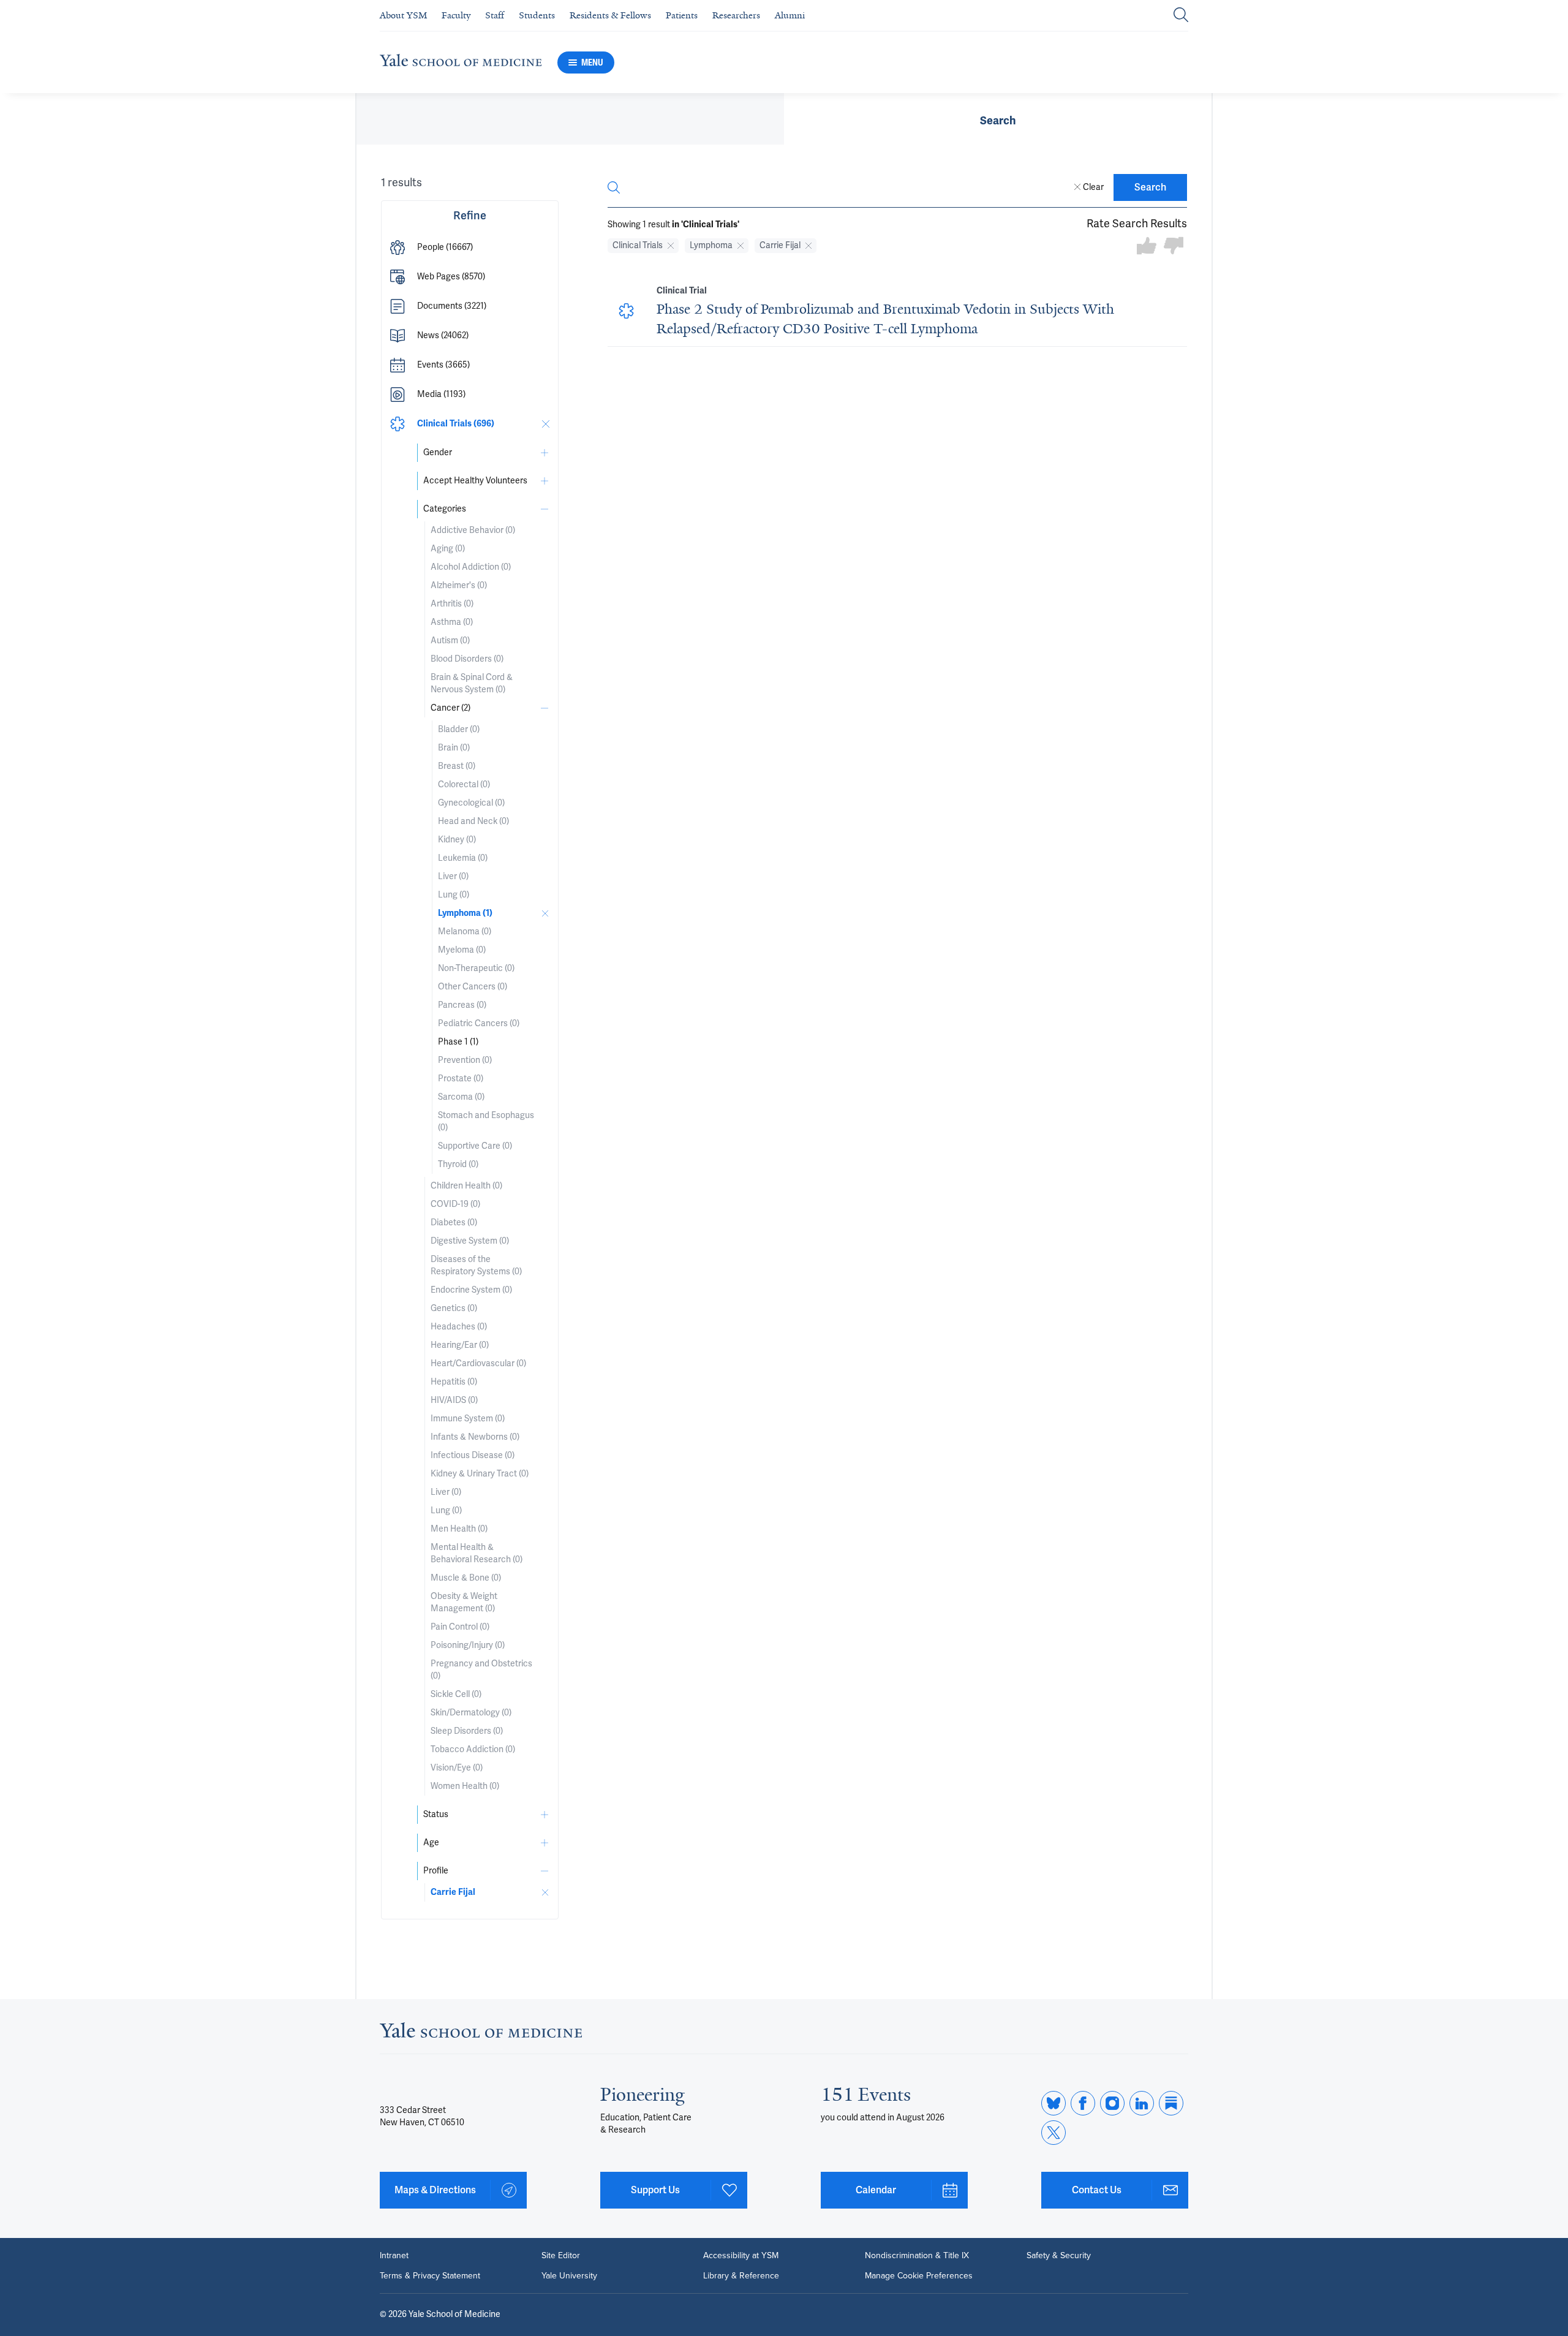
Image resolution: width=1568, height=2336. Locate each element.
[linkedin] (1142, 2103)
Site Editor (561, 2255)
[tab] (998, 119)
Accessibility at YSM (741, 2255)
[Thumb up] (1147, 247)
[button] (470, 248)
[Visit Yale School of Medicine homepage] (481, 2034)
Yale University (569, 2275)
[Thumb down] (1174, 247)
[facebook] (1083, 2103)
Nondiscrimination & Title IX (917, 2255)
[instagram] (1112, 2103)
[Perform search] (1181, 16)
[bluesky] (1053, 2103)
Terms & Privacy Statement (430, 2275)
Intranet (394, 2255)
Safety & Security (1059, 2255)
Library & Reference (741, 2275)
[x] (1053, 2133)
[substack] (1171, 2103)
